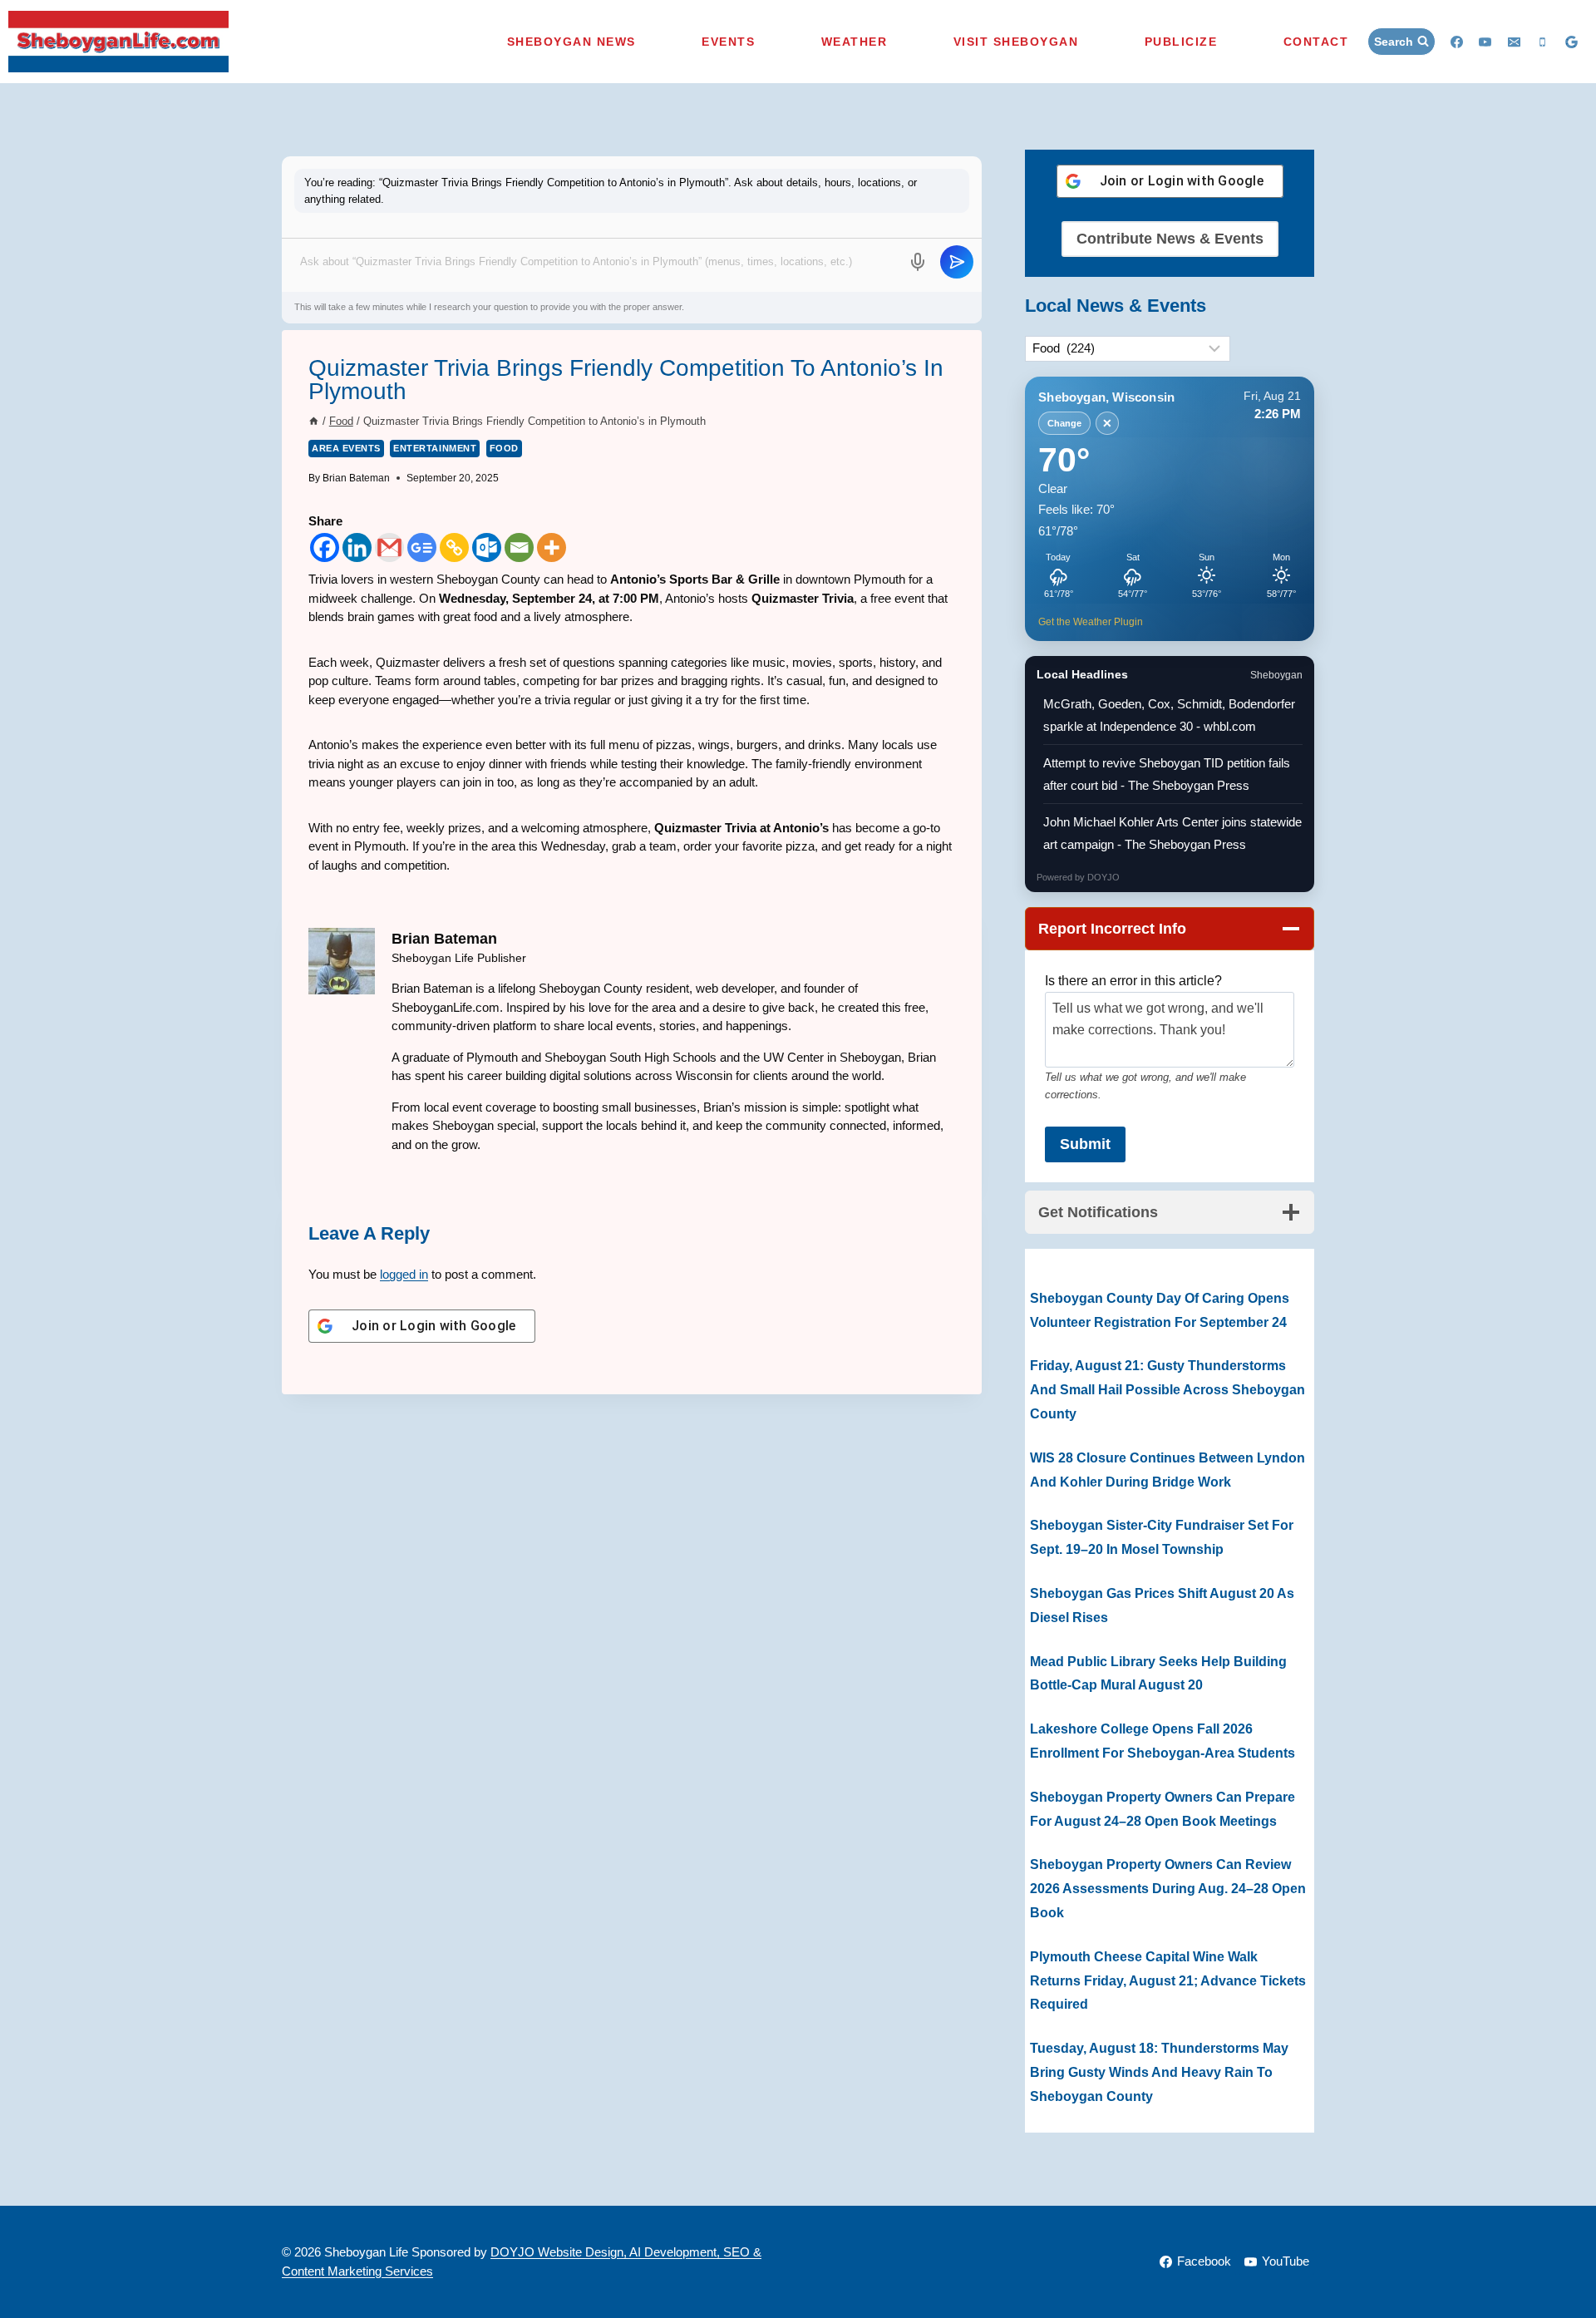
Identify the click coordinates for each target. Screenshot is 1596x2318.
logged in (404, 1274)
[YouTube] (1485, 42)
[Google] (1571, 42)
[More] (552, 547)
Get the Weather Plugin (1091, 621)
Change (1064, 423)
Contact (1316, 42)
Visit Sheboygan (1016, 42)
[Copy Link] (454, 547)
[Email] (1514, 42)
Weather (855, 42)
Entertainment (435, 448)
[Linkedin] (357, 547)
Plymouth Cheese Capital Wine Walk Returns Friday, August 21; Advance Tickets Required (1168, 1981)
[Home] (314, 421)
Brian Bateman (356, 478)
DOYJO (1103, 877)
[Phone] (1543, 42)
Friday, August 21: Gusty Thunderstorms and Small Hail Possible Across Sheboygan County (1167, 1390)
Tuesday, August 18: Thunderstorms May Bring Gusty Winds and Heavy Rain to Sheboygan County (1159, 2072)
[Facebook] (1456, 42)
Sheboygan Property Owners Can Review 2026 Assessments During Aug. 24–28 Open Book (1168, 1889)
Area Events (346, 448)
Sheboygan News (571, 42)
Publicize (1181, 42)
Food (504, 448)
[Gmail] (389, 547)
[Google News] (422, 547)
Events (728, 42)
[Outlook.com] (487, 547)
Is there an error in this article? (1133, 981)
